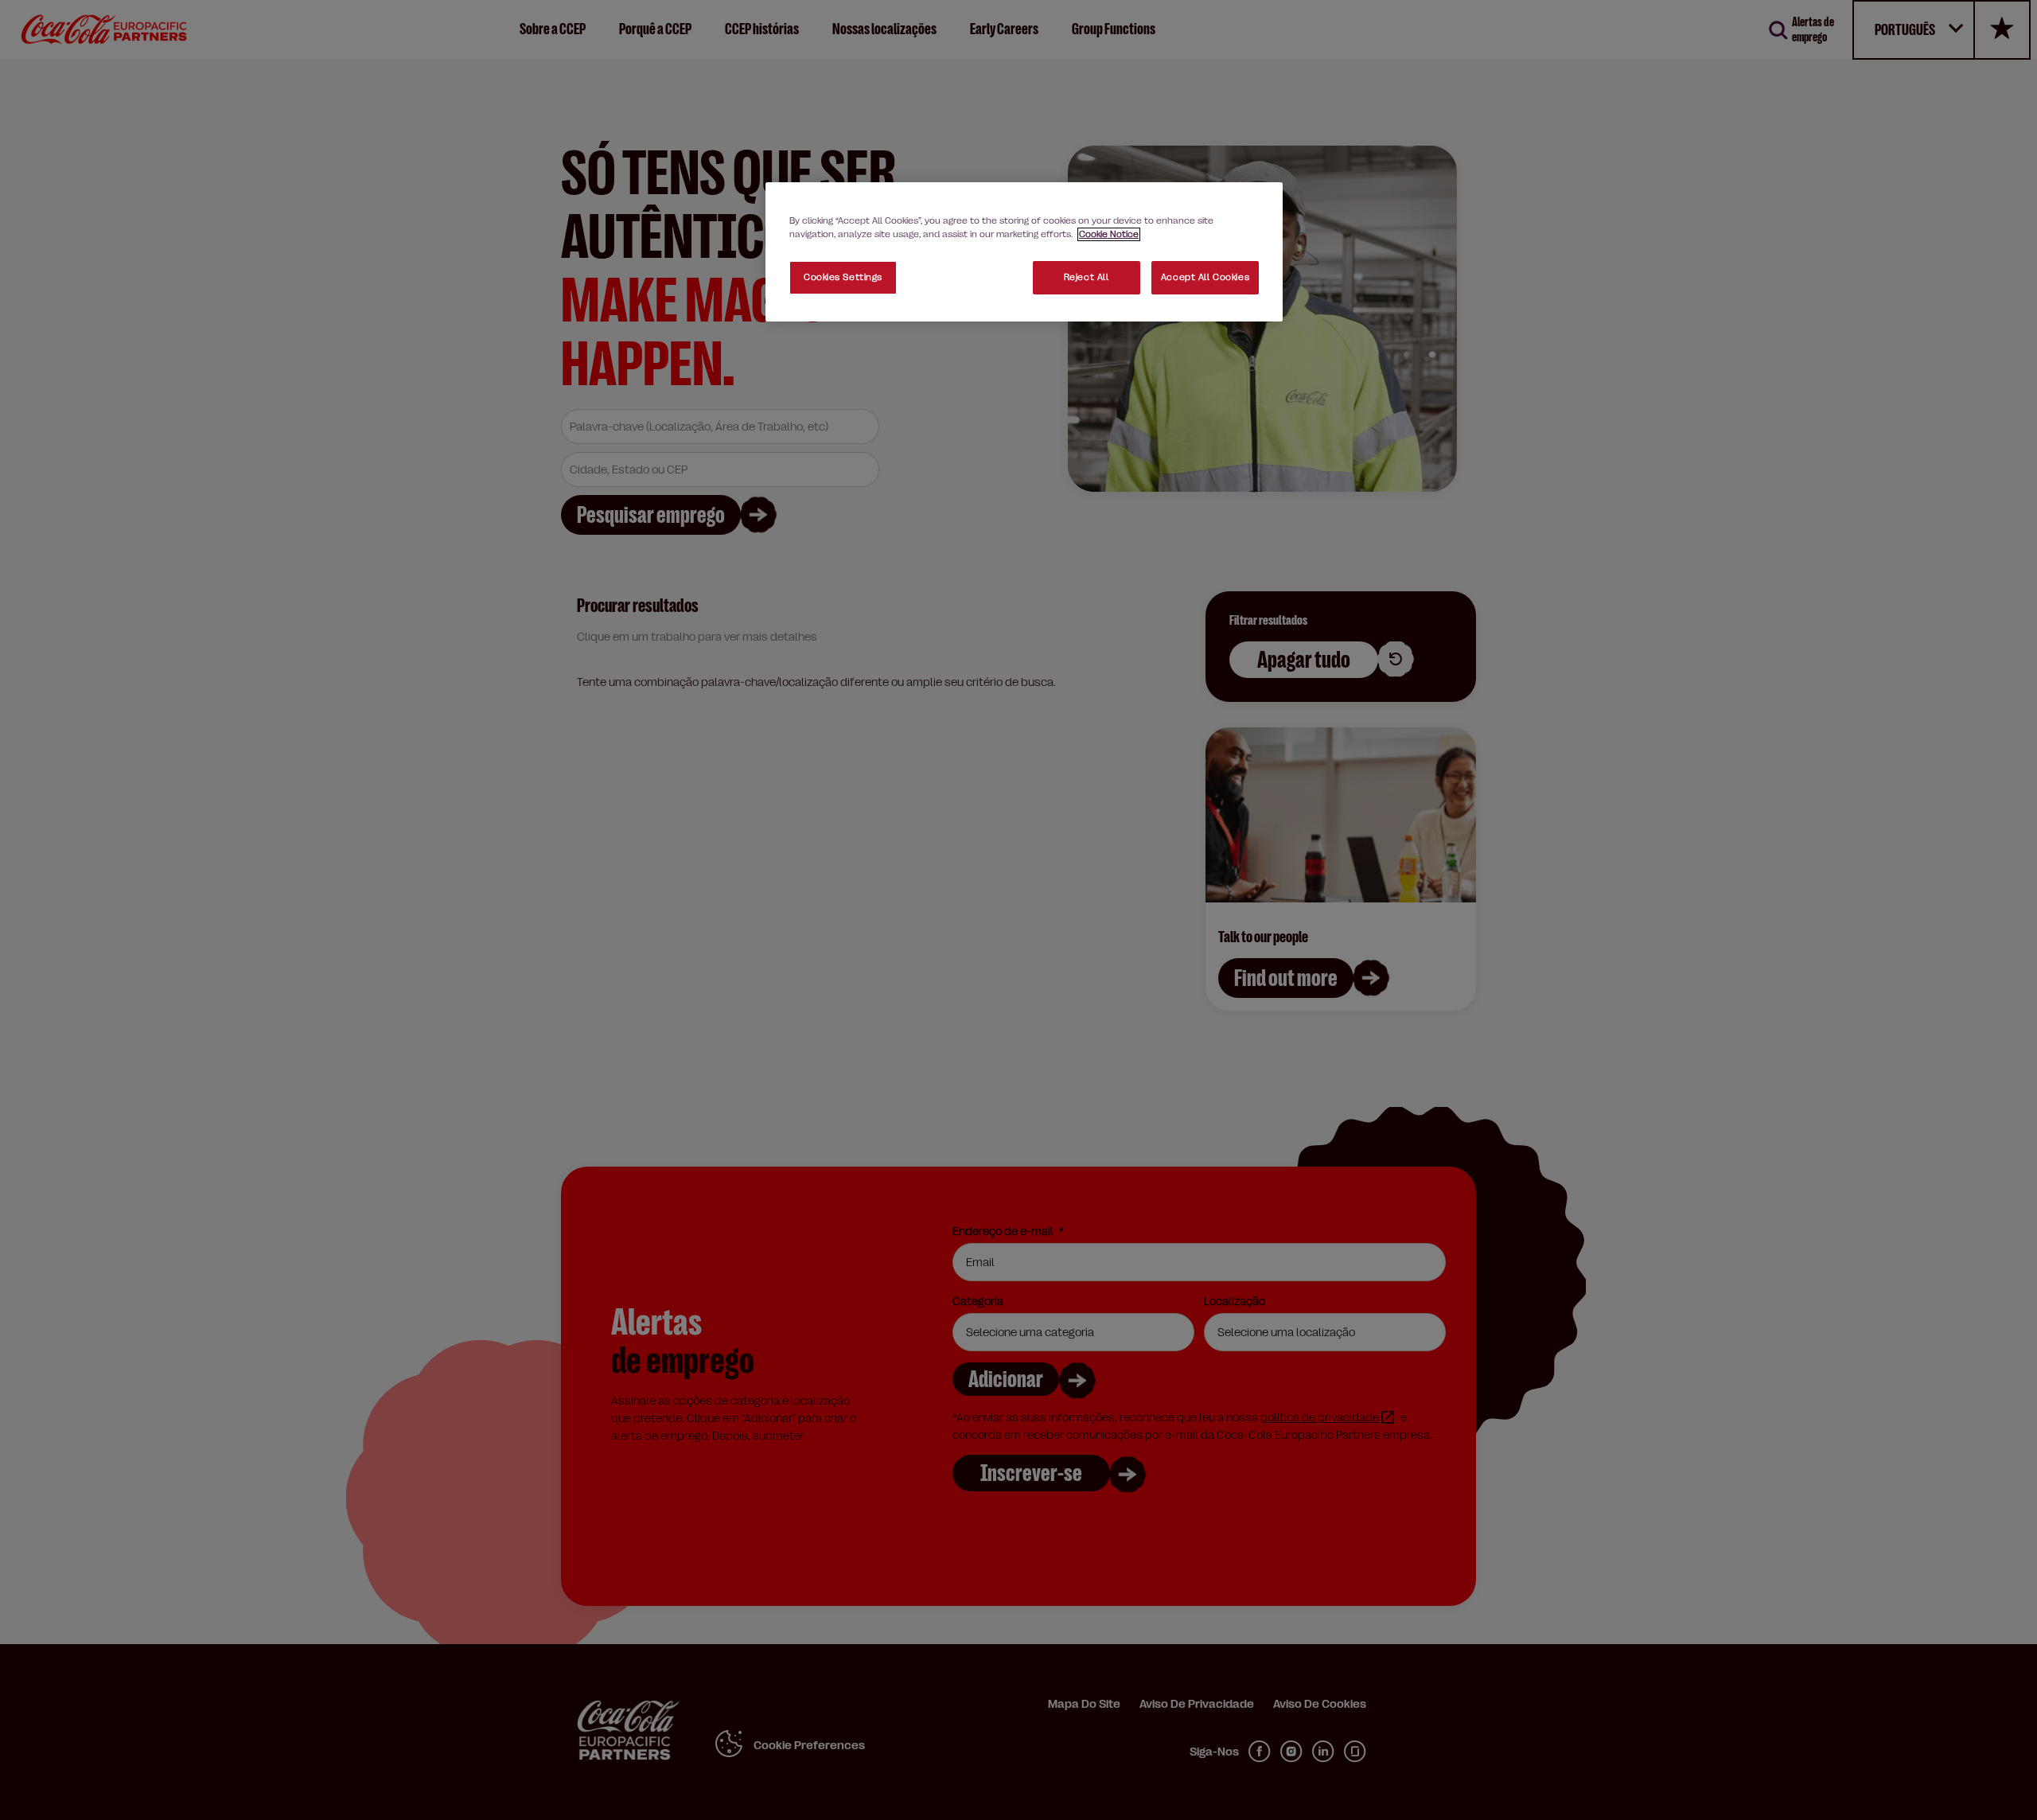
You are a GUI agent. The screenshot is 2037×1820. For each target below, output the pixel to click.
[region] (1024, 252)
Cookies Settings (843, 277)
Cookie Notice (1109, 234)
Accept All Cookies (1205, 277)
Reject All (1087, 277)
